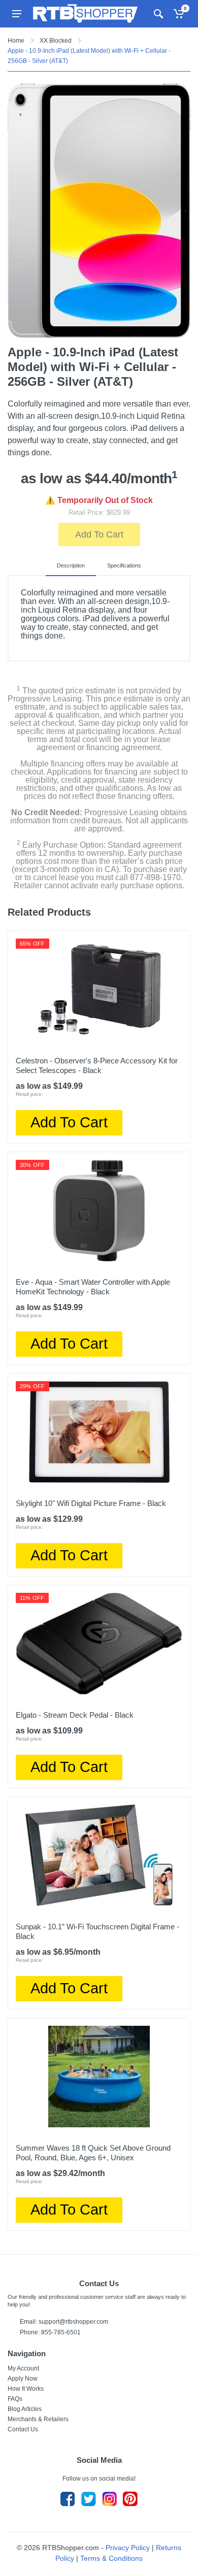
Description (71, 565)
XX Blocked (56, 41)
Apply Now (23, 2379)
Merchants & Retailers (38, 2419)
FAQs (15, 2399)
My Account (23, 2368)
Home (16, 41)
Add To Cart (99, 534)
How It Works (26, 2389)
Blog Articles (25, 2409)
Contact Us (23, 2429)
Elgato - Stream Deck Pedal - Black (75, 1715)
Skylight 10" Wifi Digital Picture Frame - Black (91, 1503)
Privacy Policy (128, 2548)
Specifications (124, 565)
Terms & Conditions (111, 2558)
